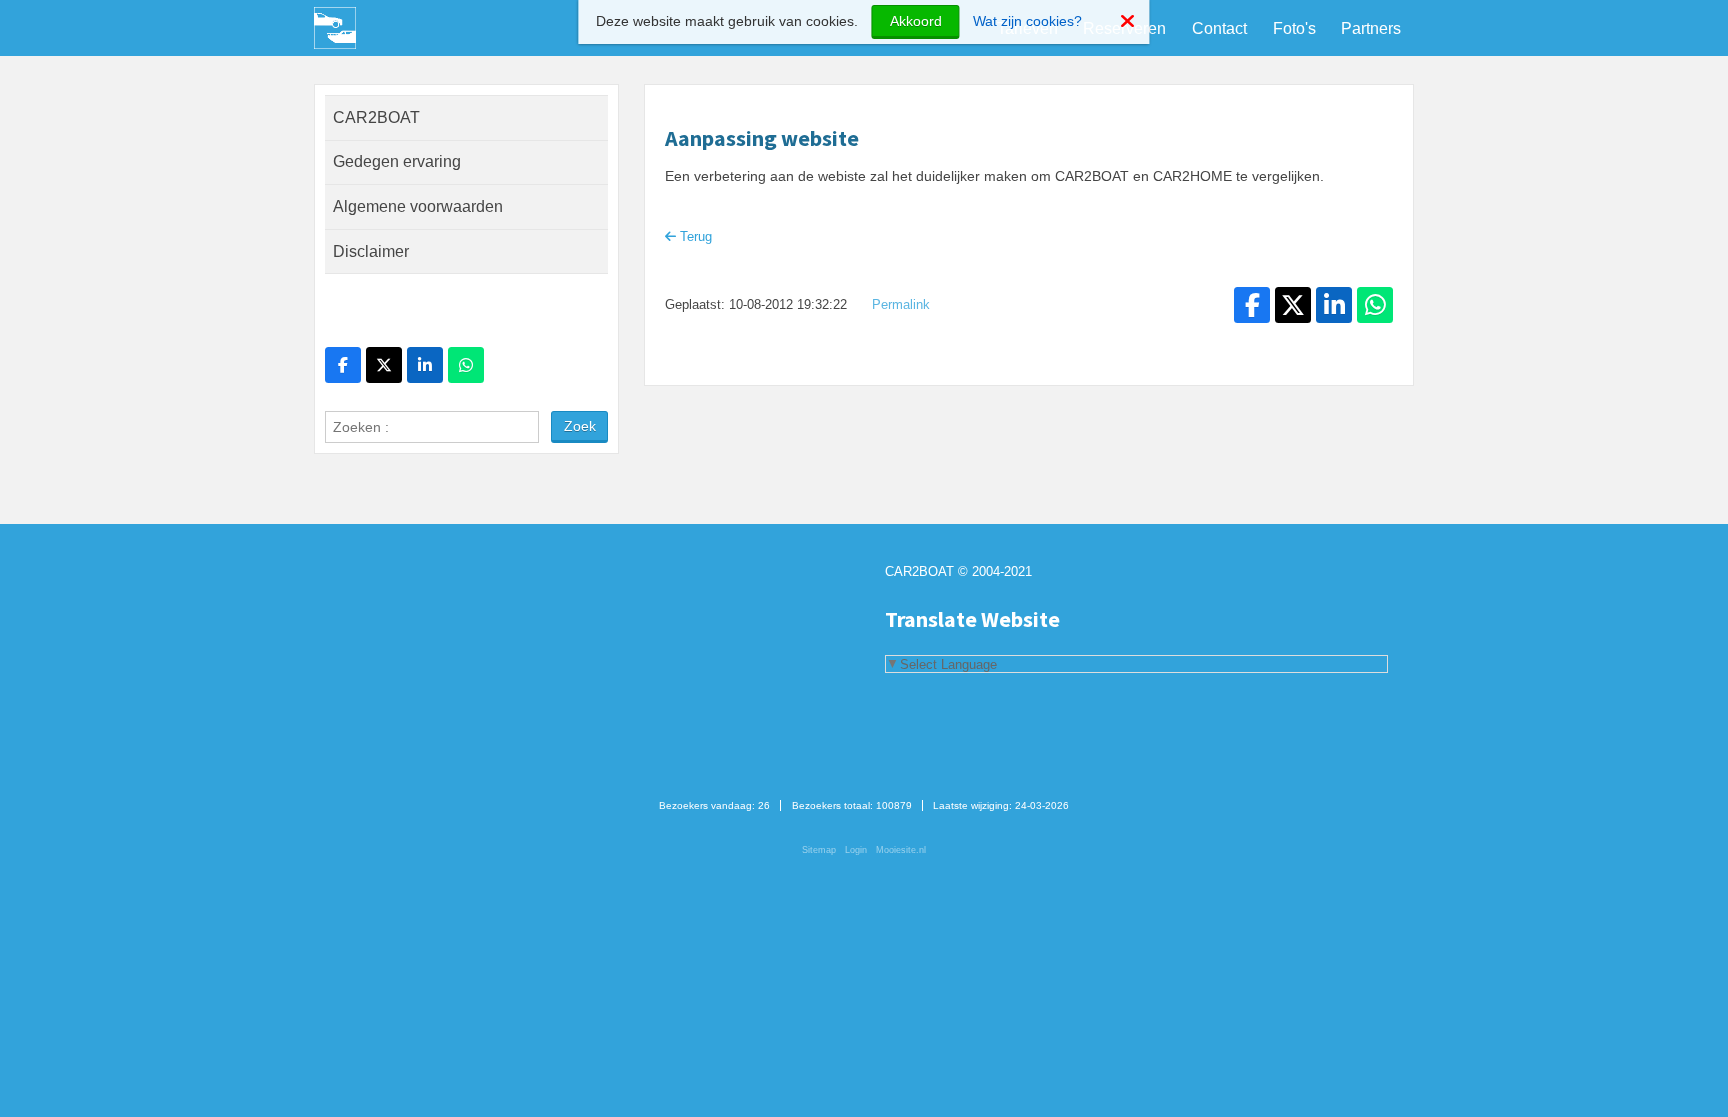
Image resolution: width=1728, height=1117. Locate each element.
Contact (1219, 28)
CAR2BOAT (376, 117)
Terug (694, 237)
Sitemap (819, 850)
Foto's (1294, 28)
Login (856, 850)
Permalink (901, 305)
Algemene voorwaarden (418, 206)
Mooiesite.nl (901, 850)
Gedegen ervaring (397, 161)
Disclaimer (371, 251)
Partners (1371, 28)
